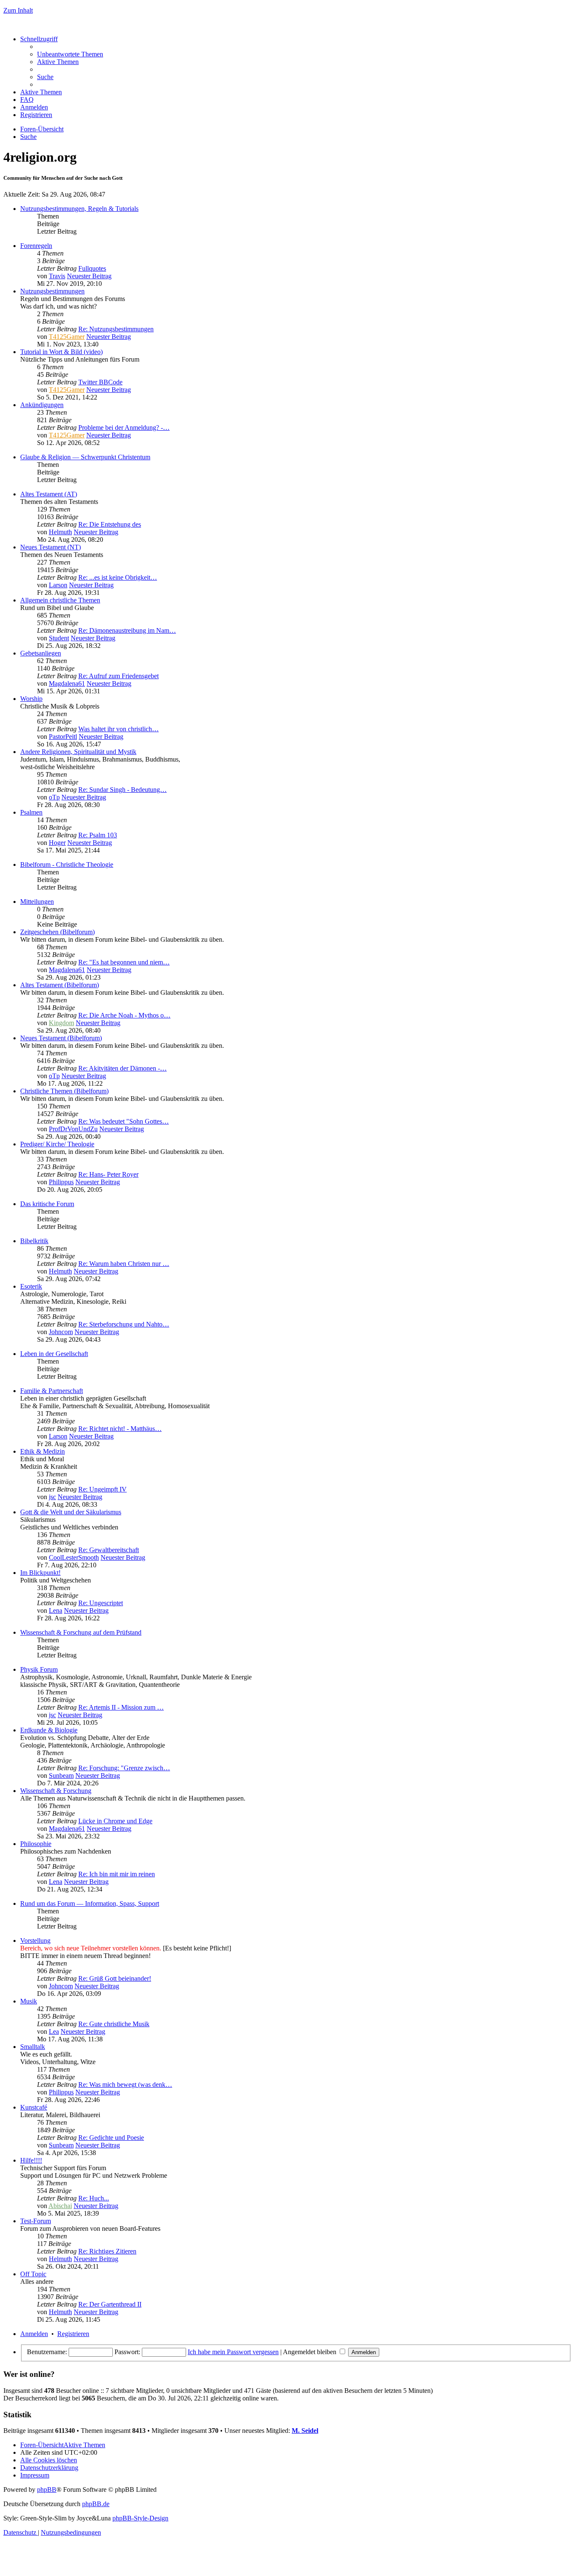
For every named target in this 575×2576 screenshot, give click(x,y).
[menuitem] (70, 54)
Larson (58, 585)
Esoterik (31, 1286)
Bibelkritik (34, 1241)
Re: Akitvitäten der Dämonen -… (122, 1068)
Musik (29, 2001)
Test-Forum (36, 2221)
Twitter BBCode (100, 382)
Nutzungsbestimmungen (52, 291)
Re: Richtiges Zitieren (107, 2251)
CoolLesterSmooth (74, 1557)
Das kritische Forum (47, 1204)
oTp (54, 797)
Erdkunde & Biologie (49, 1730)
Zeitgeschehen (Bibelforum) (57, 932)
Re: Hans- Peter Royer (108, 1174)
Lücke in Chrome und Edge (115, 1821)
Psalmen (31, 812)
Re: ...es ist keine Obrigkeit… (118, 577)
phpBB (47, 2489)
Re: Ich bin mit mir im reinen (117, 1874)
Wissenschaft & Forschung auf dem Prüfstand (81, 1632)
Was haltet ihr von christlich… (118, 729)
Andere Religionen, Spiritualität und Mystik (78, 752)
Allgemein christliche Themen (60, 600)
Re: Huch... (94, 2198)
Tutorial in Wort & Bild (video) (61, 352)
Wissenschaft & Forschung (56, 1791)
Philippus (61, 1182)
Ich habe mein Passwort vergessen (233, 2352)
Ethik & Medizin (43, 1451)
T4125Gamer (67, 337)
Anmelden (34, 2334)
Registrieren (73, 2334)
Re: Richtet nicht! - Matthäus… (120, 1429)
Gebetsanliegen (41, 653)
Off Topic (33, 2274)
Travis (57, 276)
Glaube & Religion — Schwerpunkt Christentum (85, 457)
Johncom (61, 1332)
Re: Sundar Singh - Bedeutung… (122, 790)
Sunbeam (61, 1775)
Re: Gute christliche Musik (114, 2024)
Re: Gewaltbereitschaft (109, 1550)
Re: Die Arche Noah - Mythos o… (124, 1015)
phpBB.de (96, 2504)
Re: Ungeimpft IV (102, 1489)
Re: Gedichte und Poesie (111, 2138)
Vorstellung (35, 1941)
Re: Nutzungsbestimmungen (116, 329)
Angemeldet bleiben (310, 2352)
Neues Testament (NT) (51, 547)
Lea (54, 2031)
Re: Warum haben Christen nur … (124, 1264)
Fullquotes (92, 268)
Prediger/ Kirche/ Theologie (57, 1144)
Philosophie (36, 1844)
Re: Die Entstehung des (110, 524)
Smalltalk (33, 2047)
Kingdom (61, 1023)
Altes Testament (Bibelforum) (60, 985)
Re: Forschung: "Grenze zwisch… (124, 1768)
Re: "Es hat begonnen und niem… (124, 962)
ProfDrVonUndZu (73, 1129)
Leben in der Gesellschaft (54, 1354)
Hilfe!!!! (31, 2160)
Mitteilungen (37, 902)
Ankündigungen (42, 405)
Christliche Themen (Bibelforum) (64, 1091)
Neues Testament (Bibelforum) (61, 1038)
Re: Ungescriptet (101, 1603)
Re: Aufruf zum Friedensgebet (118, 676)
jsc (52, 1497)
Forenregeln (36, 246)
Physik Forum (39, 1669)
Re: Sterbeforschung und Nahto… (124, 1324)
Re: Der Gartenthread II (110, 2304)
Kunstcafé (34, 2107)
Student (59, 638)
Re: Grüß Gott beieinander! (115, 1978)
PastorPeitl (63, 737)
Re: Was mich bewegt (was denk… (125, 2085)
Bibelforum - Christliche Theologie (67, 864)
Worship (31, 699)
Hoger (57, 843)
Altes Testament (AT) (49, 494)
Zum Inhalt (18, 10)
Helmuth (60, 532)
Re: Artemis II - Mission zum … (121, 1707)
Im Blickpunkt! (40, 1573)
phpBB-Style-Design (140, 2518)
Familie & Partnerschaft (52, 1391)
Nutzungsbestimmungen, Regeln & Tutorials (79, 209)
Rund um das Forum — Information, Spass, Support (90, 1903)
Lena (56, 1610)
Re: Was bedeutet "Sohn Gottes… (124, 1121)
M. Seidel (305, 2431)
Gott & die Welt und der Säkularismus (71, 1512)
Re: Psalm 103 (98, 835)
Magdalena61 (67, 683)
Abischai (60, 2206)
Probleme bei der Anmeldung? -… (124, 428)
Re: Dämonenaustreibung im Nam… (127, 630)
